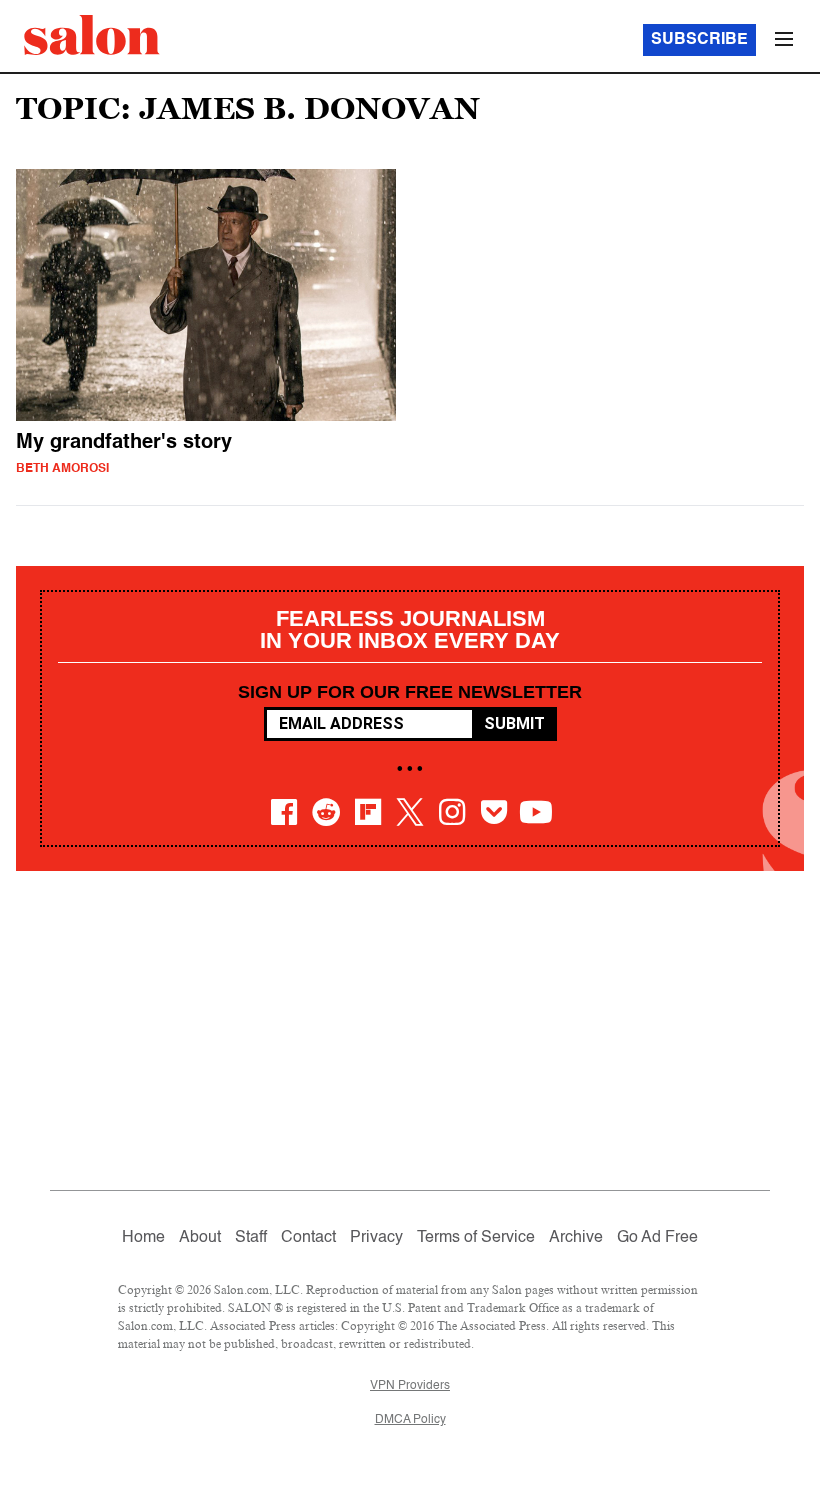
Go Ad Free (657, 1238)
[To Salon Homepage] (92, 35)
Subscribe (699, 40)
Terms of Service (476, 1238)
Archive (576, 1238)
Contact (308, 1238)
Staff (251, 1238)
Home (143, 1238)
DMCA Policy (410, 1420)
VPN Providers (410, 1386)
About (200, 1238)
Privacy (376, 1238)
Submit (514, 723)
